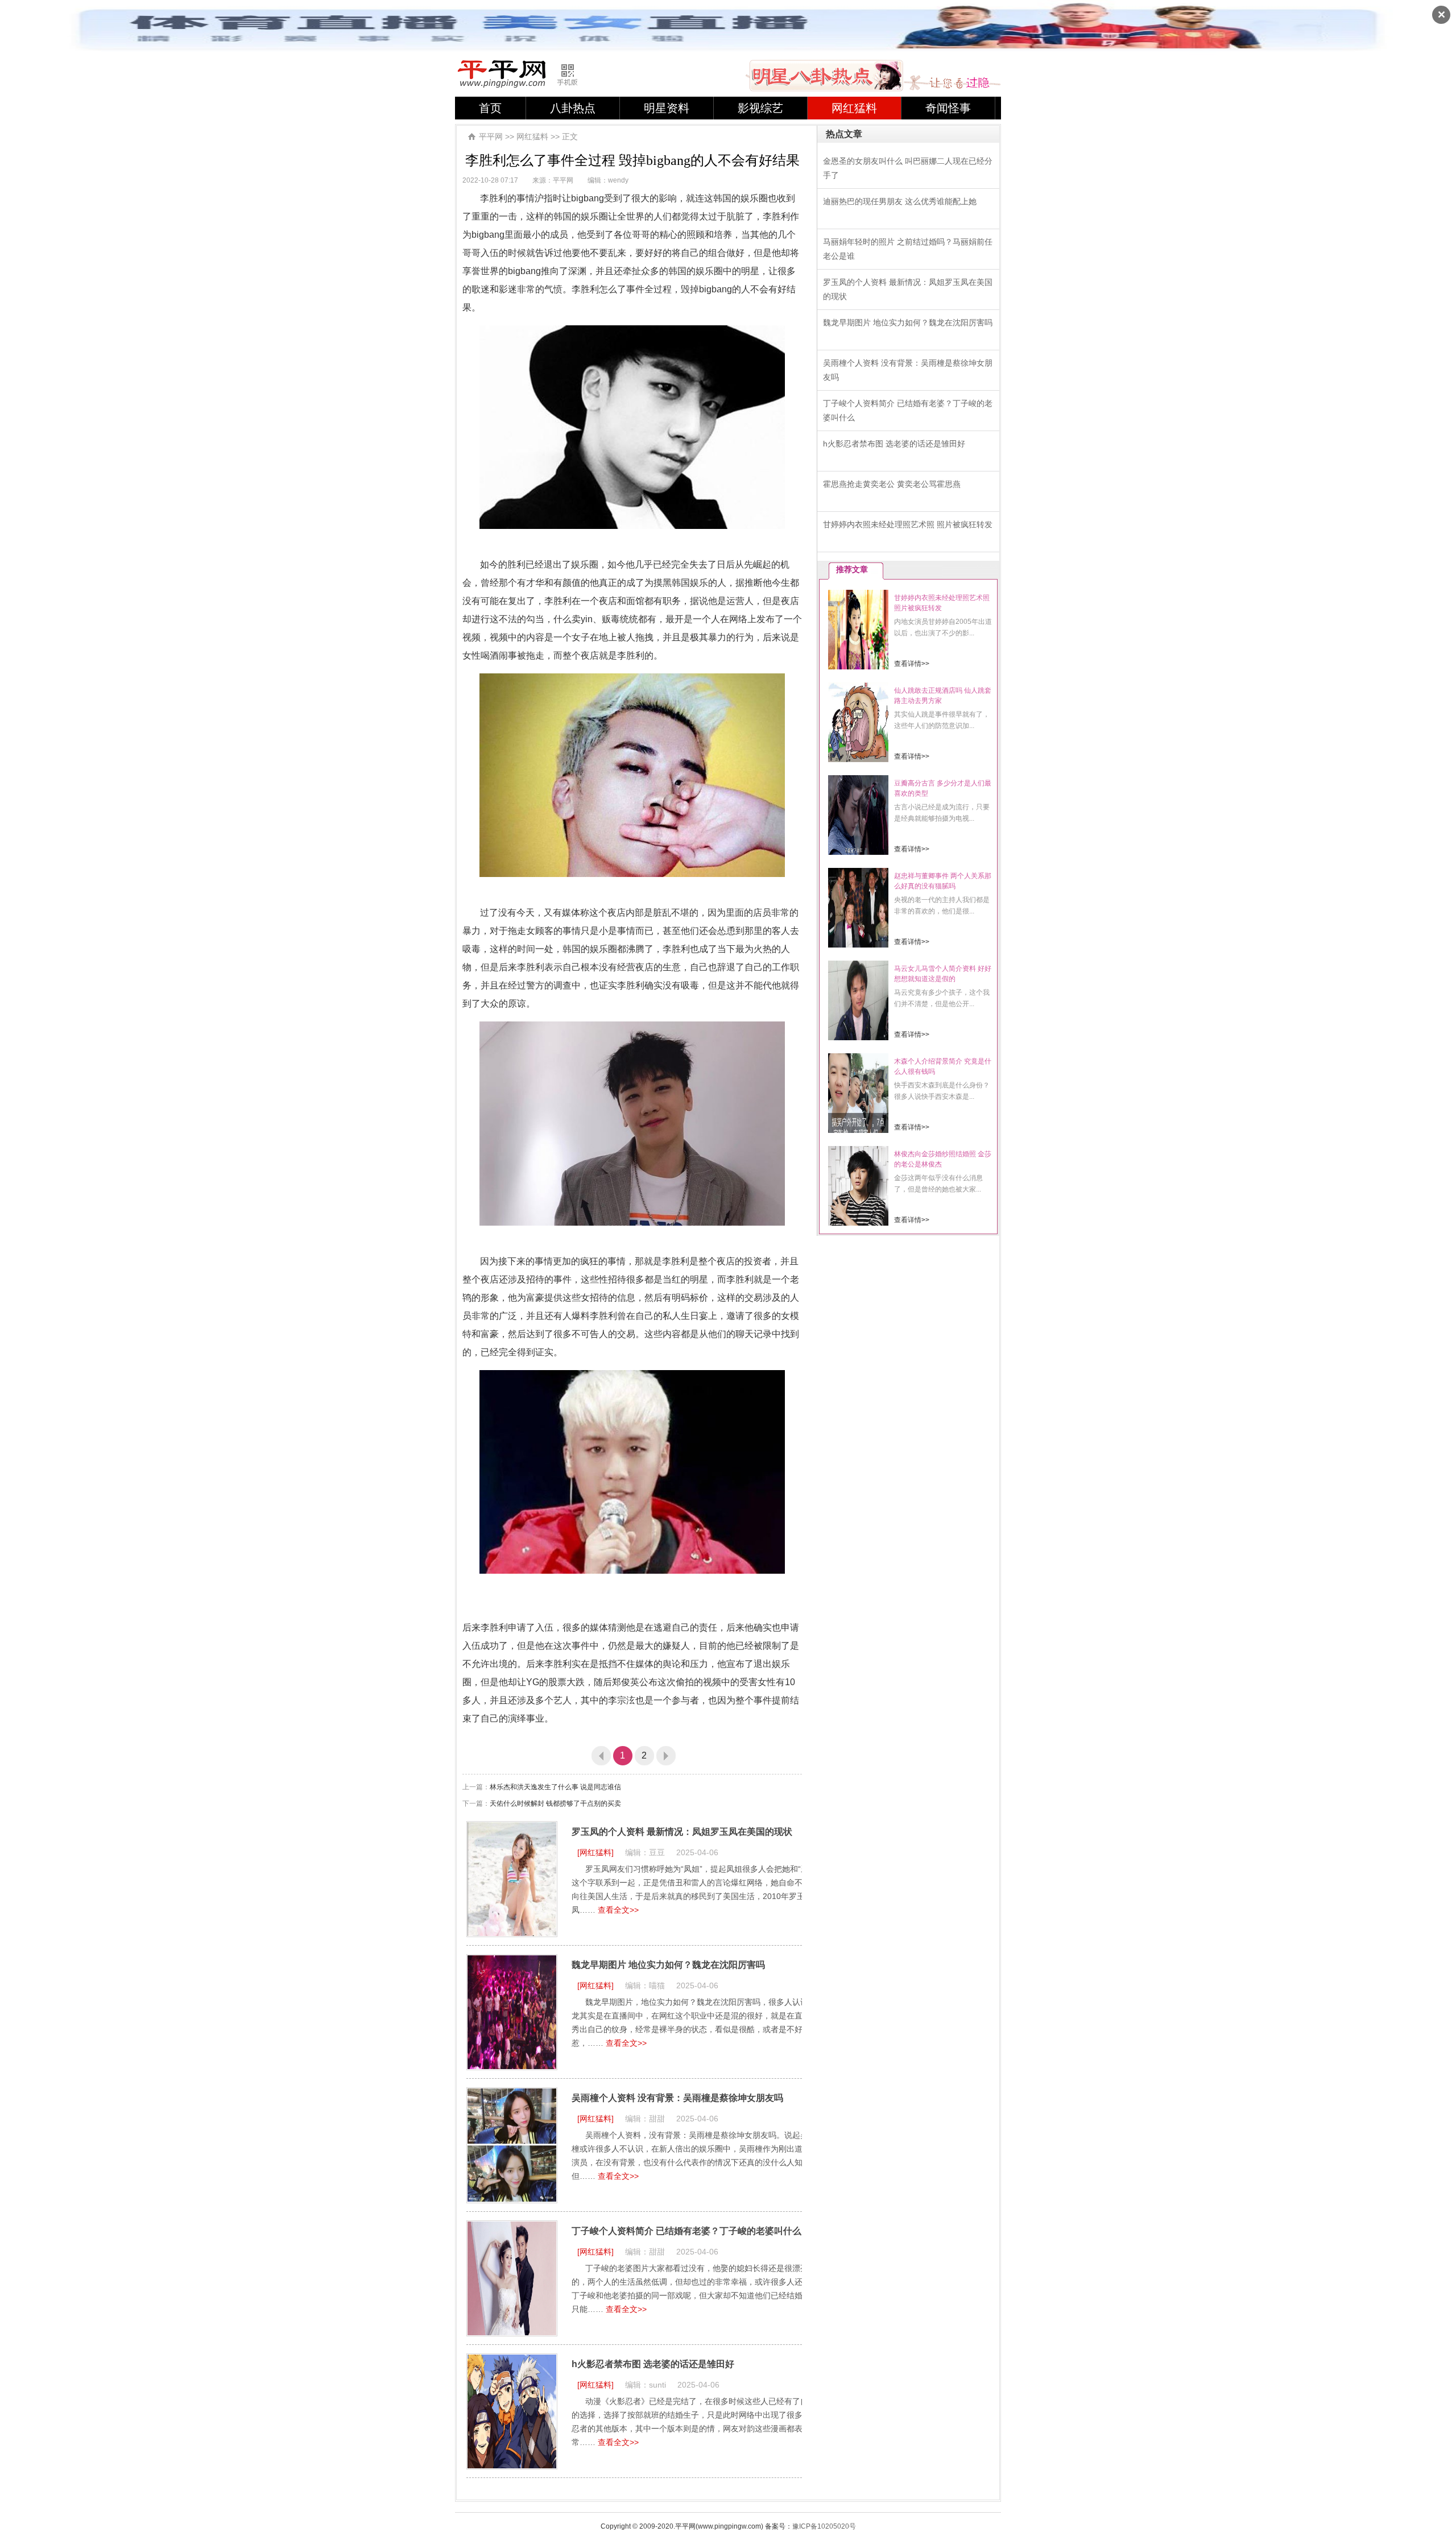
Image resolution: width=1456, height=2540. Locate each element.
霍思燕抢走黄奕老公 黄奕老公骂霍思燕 (892, 484)
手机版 (573, 75)
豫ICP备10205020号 (824, 2526)
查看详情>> (912, 664)
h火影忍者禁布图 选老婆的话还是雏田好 (653, 2364)
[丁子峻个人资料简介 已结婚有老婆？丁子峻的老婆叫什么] (512, 2278)
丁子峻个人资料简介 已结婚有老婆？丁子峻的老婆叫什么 (686, 2231)
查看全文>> (618, 1910)
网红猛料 (854, 108)
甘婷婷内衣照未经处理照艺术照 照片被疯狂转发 (908, 524)
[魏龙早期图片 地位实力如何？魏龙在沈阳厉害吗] (512, 2012)
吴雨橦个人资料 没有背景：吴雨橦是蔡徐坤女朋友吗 (677, 2098)
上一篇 (601, 1756)
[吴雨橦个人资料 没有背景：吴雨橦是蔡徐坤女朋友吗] (512, 2145)
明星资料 (667, 108)
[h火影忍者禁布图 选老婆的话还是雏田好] (512, 2411)
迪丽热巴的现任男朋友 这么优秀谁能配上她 (900, 201)
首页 (490, 108)
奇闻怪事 (948, 108)
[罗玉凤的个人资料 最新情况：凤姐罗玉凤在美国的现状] (512, 1879)
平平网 (491, 136)
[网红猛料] (595, 1852)
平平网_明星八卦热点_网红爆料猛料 (502, 74)
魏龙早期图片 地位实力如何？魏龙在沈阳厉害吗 (668, 1965)
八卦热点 (573, 108)
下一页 (666, 1756)
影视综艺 (760, 108)
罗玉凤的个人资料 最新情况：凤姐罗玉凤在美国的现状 (682, 1832)
